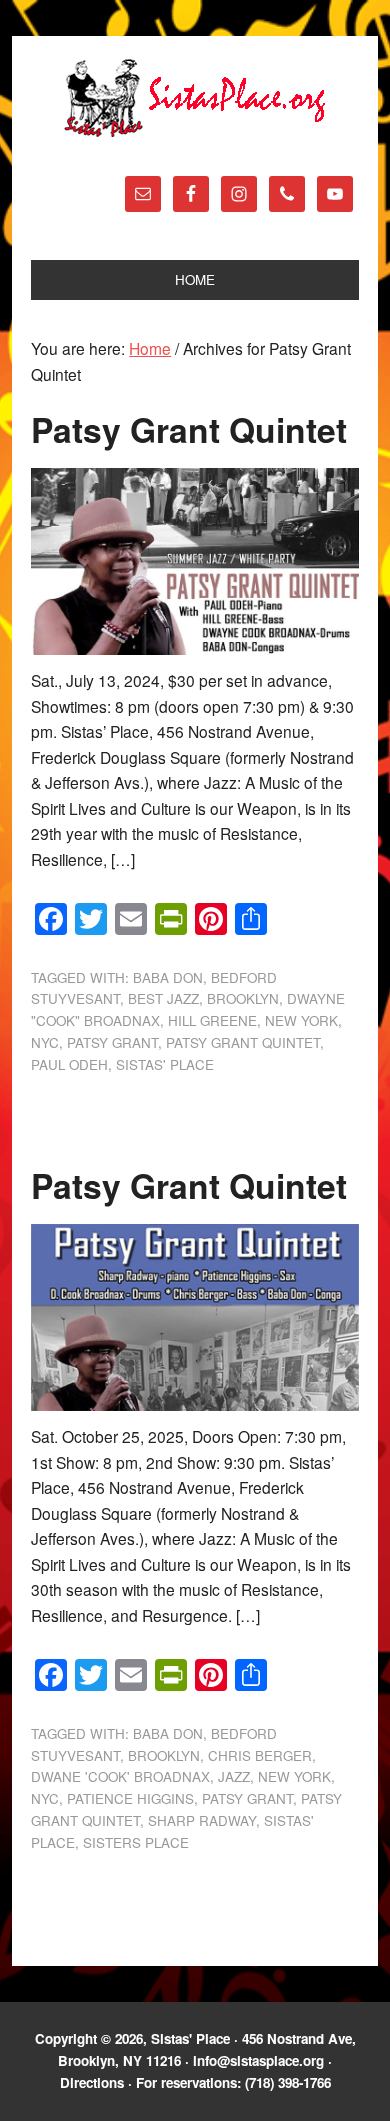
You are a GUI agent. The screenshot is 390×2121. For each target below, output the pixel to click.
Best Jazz (163, 998)
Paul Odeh (69, 1064)
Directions (92, 2082)
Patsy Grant (112, 1042)
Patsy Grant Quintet (189, 429)
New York (301, 1020)
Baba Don (168, 977)
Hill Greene (212, 1020)
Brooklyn (243, 998)
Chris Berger (260, 1755)
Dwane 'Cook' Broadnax (120, 1776)
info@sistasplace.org (258, 2060)
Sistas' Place (195, 98)
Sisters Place (136, 1842)
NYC (45, 1042)
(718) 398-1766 (288, 2082)
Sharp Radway (202, 1820)
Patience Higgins (130, 1798)
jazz (234, 1776)
